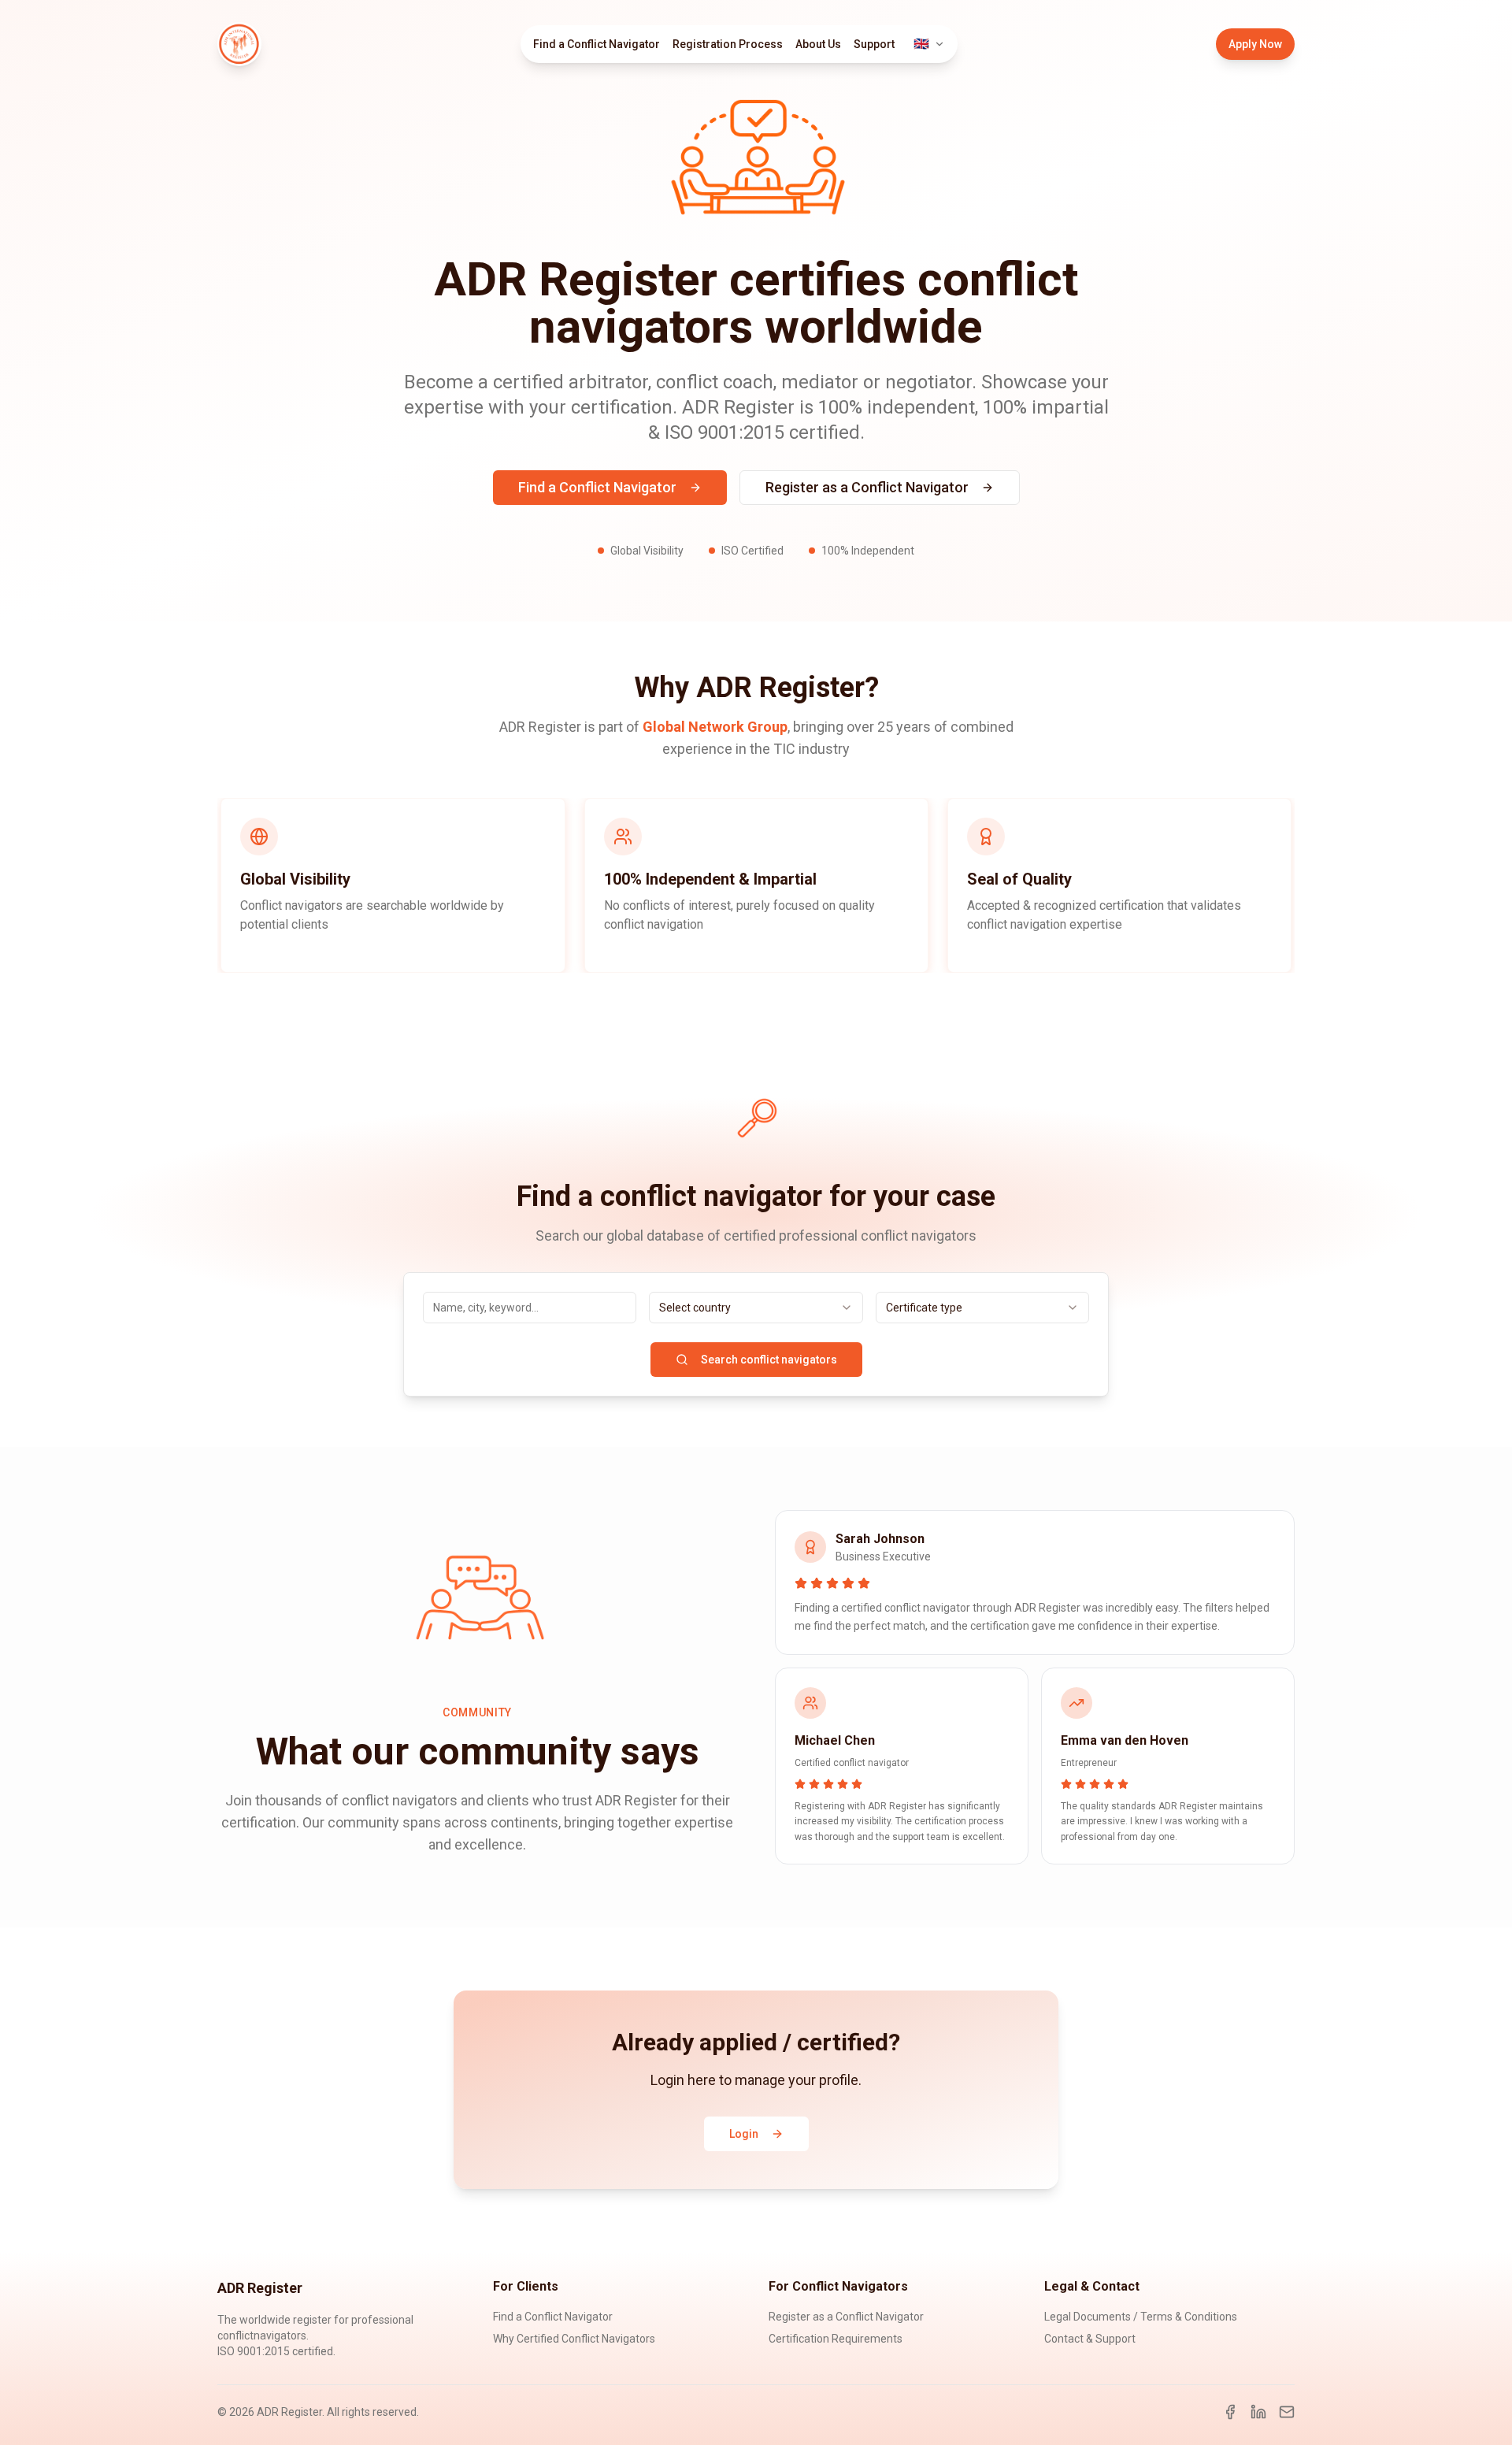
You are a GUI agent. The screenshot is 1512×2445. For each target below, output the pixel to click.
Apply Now (1255, 44)
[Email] (1287, 2412)
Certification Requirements (836, 2339)
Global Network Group (715, 727)
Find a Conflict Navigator (597, 44)
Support (874, 44)
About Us (818, 44)
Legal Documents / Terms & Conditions (1141, 2317)
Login (744, 2134)
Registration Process (728, 44)
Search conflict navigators (769, 1360)
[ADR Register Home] (239, 44)
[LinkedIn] (1258, 2412)
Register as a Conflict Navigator (867, 487)
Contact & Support (1090, 2339)
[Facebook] (1230, 2412)
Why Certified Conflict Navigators (574, 2339)
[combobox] (756, 1308)
